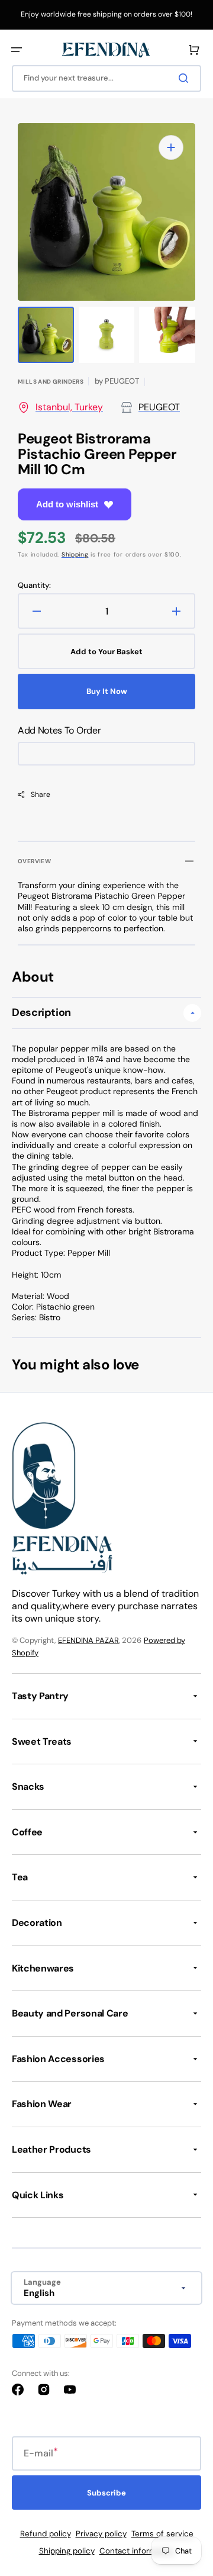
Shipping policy (67, 2551)
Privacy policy (101, 2534)
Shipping (75, 554)
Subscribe (106, 2493)
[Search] (186, 78)
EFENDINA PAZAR (88, 1640)
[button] (17, 50)
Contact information (137, 2551)
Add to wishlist (67, 504)
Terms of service (162, 2534)
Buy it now (107, 691)
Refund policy (46, 2534)
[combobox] (106, 78)
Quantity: (34, 586)
